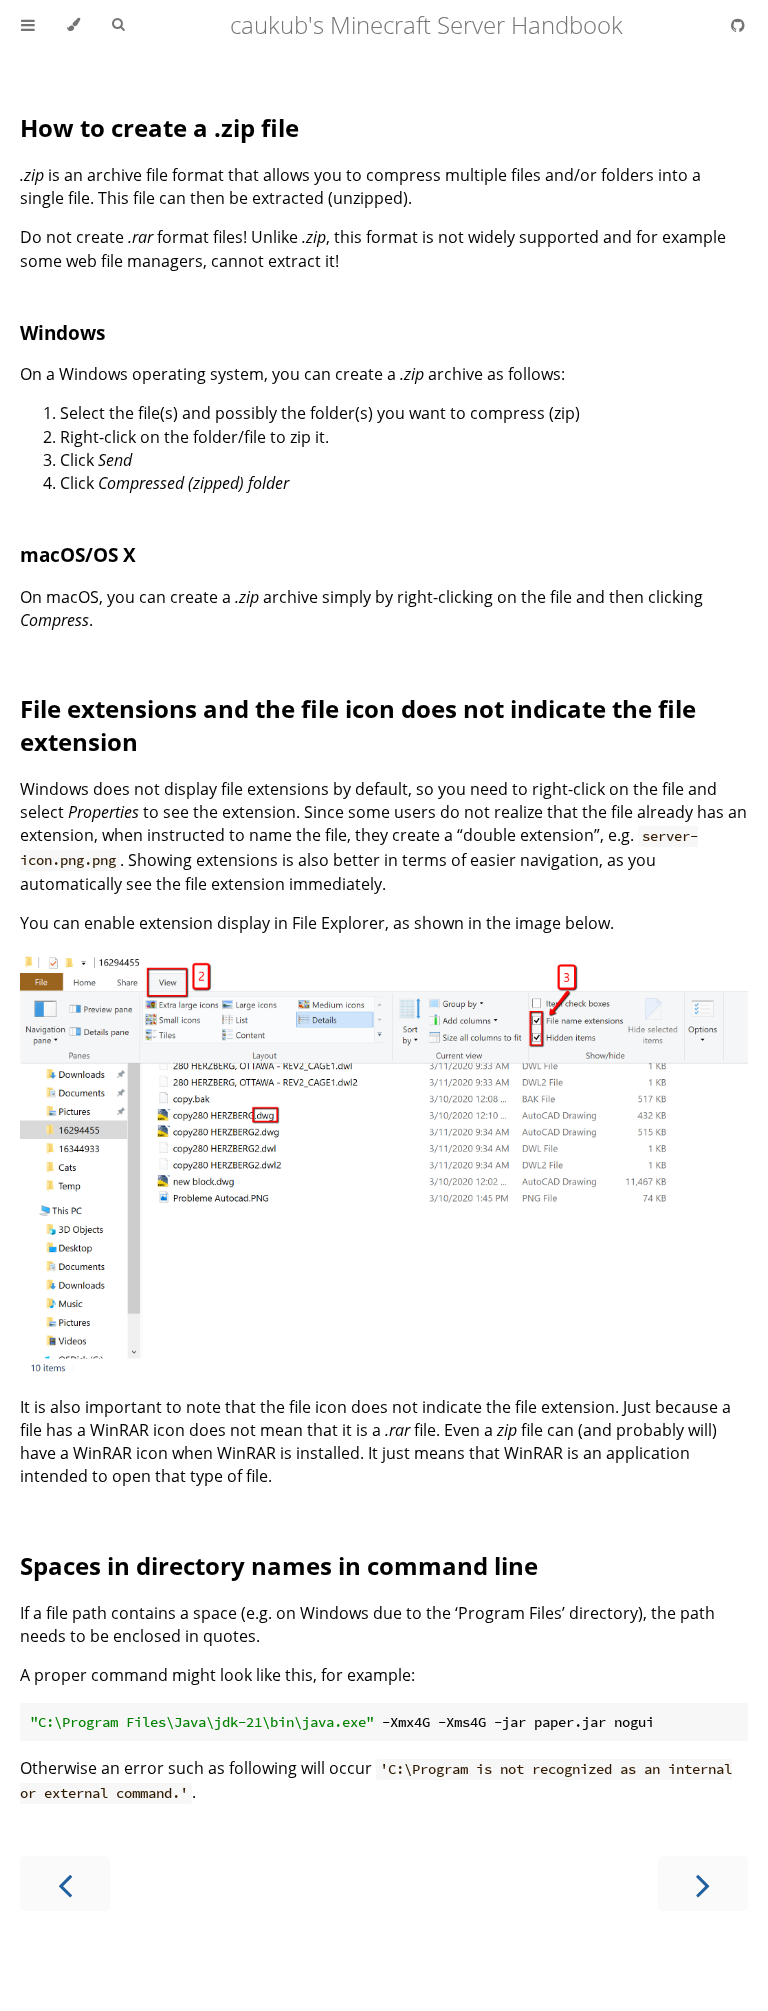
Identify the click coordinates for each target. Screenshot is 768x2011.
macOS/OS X (78, 554)
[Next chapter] (703, 1883)
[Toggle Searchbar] (118, 25)
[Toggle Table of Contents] (28, 25)
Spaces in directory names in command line (279, 1565)
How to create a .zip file (159, 127)
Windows (62, 332)
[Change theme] (73, 25)
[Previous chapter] (65, 1883)
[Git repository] (738, 25)
